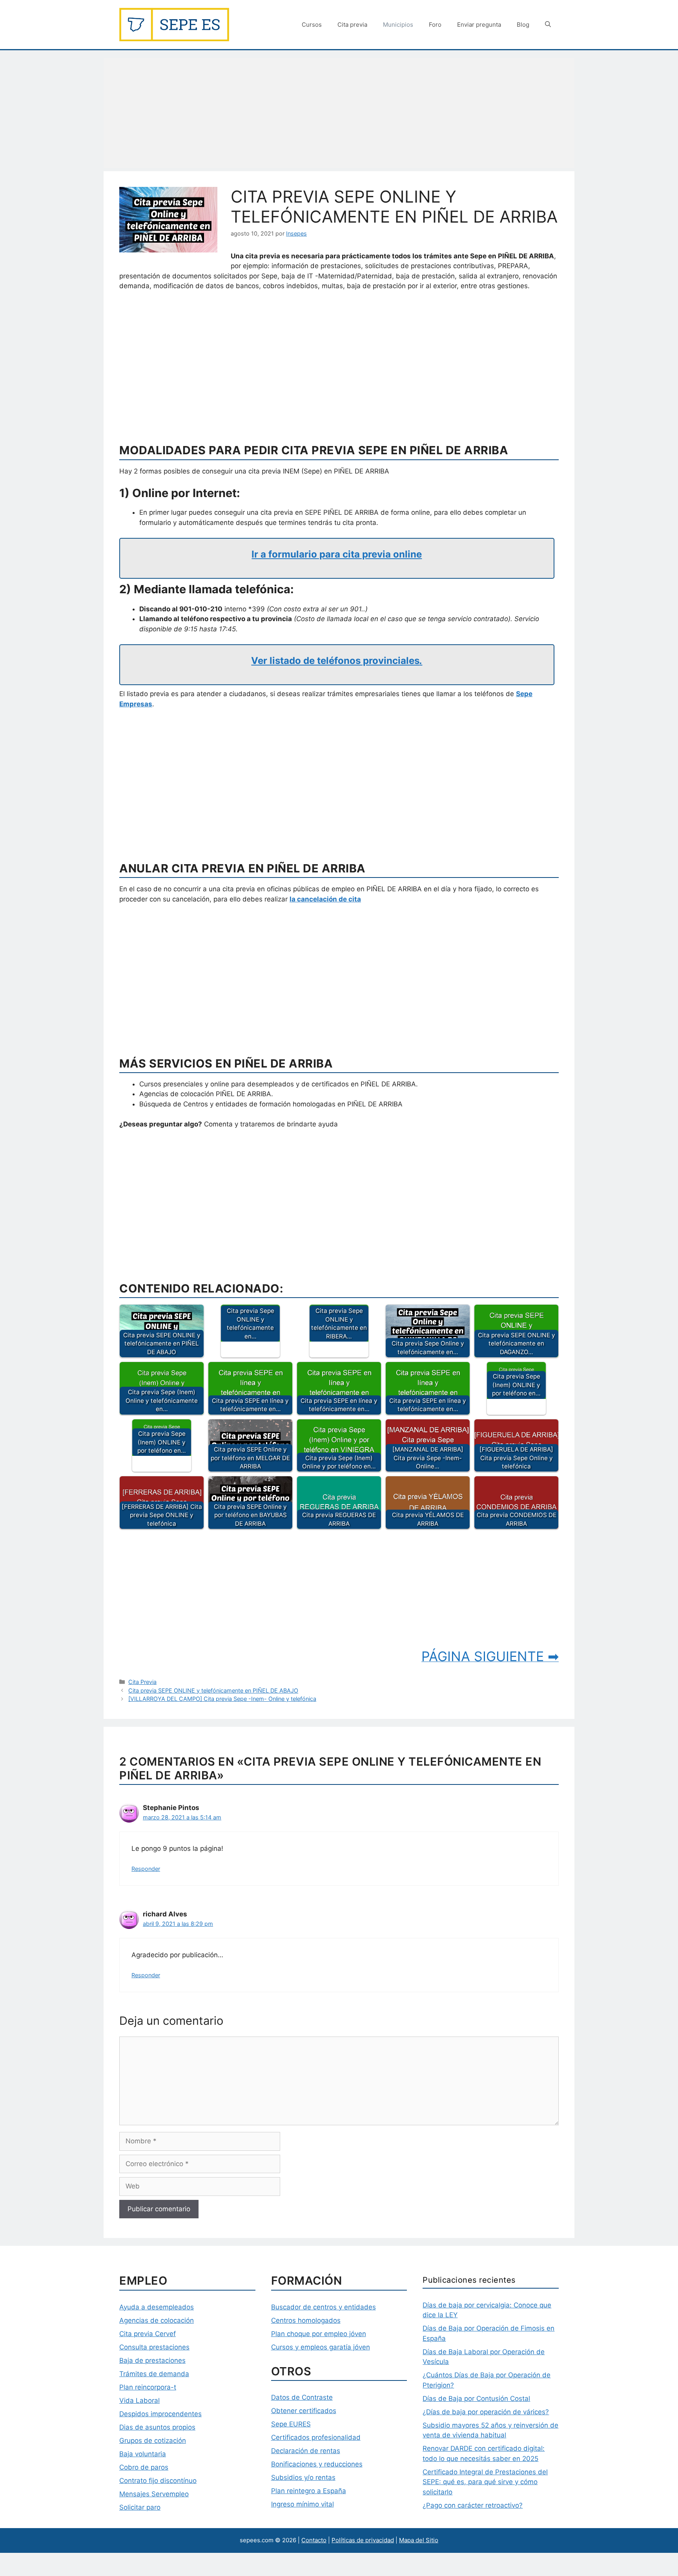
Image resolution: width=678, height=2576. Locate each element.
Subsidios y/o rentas (303, 2477)
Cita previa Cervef (148, 2334)
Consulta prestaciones (154, 2347)
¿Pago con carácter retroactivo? (473, 2505)
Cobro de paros (144, 2467)
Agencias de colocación (157, 2320)
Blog (523, 25)
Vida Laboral (139, 2400)
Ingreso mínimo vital (303, 2504)
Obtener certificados (304, 2411)
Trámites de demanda (154, 2374)
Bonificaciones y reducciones (317, 2464)
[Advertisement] (339, 113)
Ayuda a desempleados (157, 2307)
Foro (435, 25)
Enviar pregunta (479, 25)
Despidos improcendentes (160, 2414)
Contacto (314, 2540)
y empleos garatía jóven (332, 2347)
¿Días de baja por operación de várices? (486, 2412)
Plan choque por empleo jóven (319, 2334)
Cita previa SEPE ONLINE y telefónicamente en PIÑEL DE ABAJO (213, 1690)
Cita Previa (142, 1682)
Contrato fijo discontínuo (158, 2481)
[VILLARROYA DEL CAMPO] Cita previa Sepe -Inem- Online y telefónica (222, 1699)
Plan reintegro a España (309, 2491)
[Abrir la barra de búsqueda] (548, 25)
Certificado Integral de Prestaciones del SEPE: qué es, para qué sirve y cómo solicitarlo (485, 2482)
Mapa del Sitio (419, 2540)
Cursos (312, 25)
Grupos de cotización (153, 2441)
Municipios (398, 25)
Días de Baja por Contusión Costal (476, 2399)
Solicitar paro (140, 2507)
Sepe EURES (291, 2424)
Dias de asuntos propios (157, 2427)
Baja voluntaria (143, 2454)
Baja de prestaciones (152, 2360)
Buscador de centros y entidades (324, 2307)
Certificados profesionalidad (316, 2437)
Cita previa (352, 25)
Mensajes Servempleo (154, 2494)
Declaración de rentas (306, 2451)
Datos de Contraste (302, 2397)
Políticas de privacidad (363, 2540)
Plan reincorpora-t (148, 2387)
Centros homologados (306, 2320)
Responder (146, 1869)
